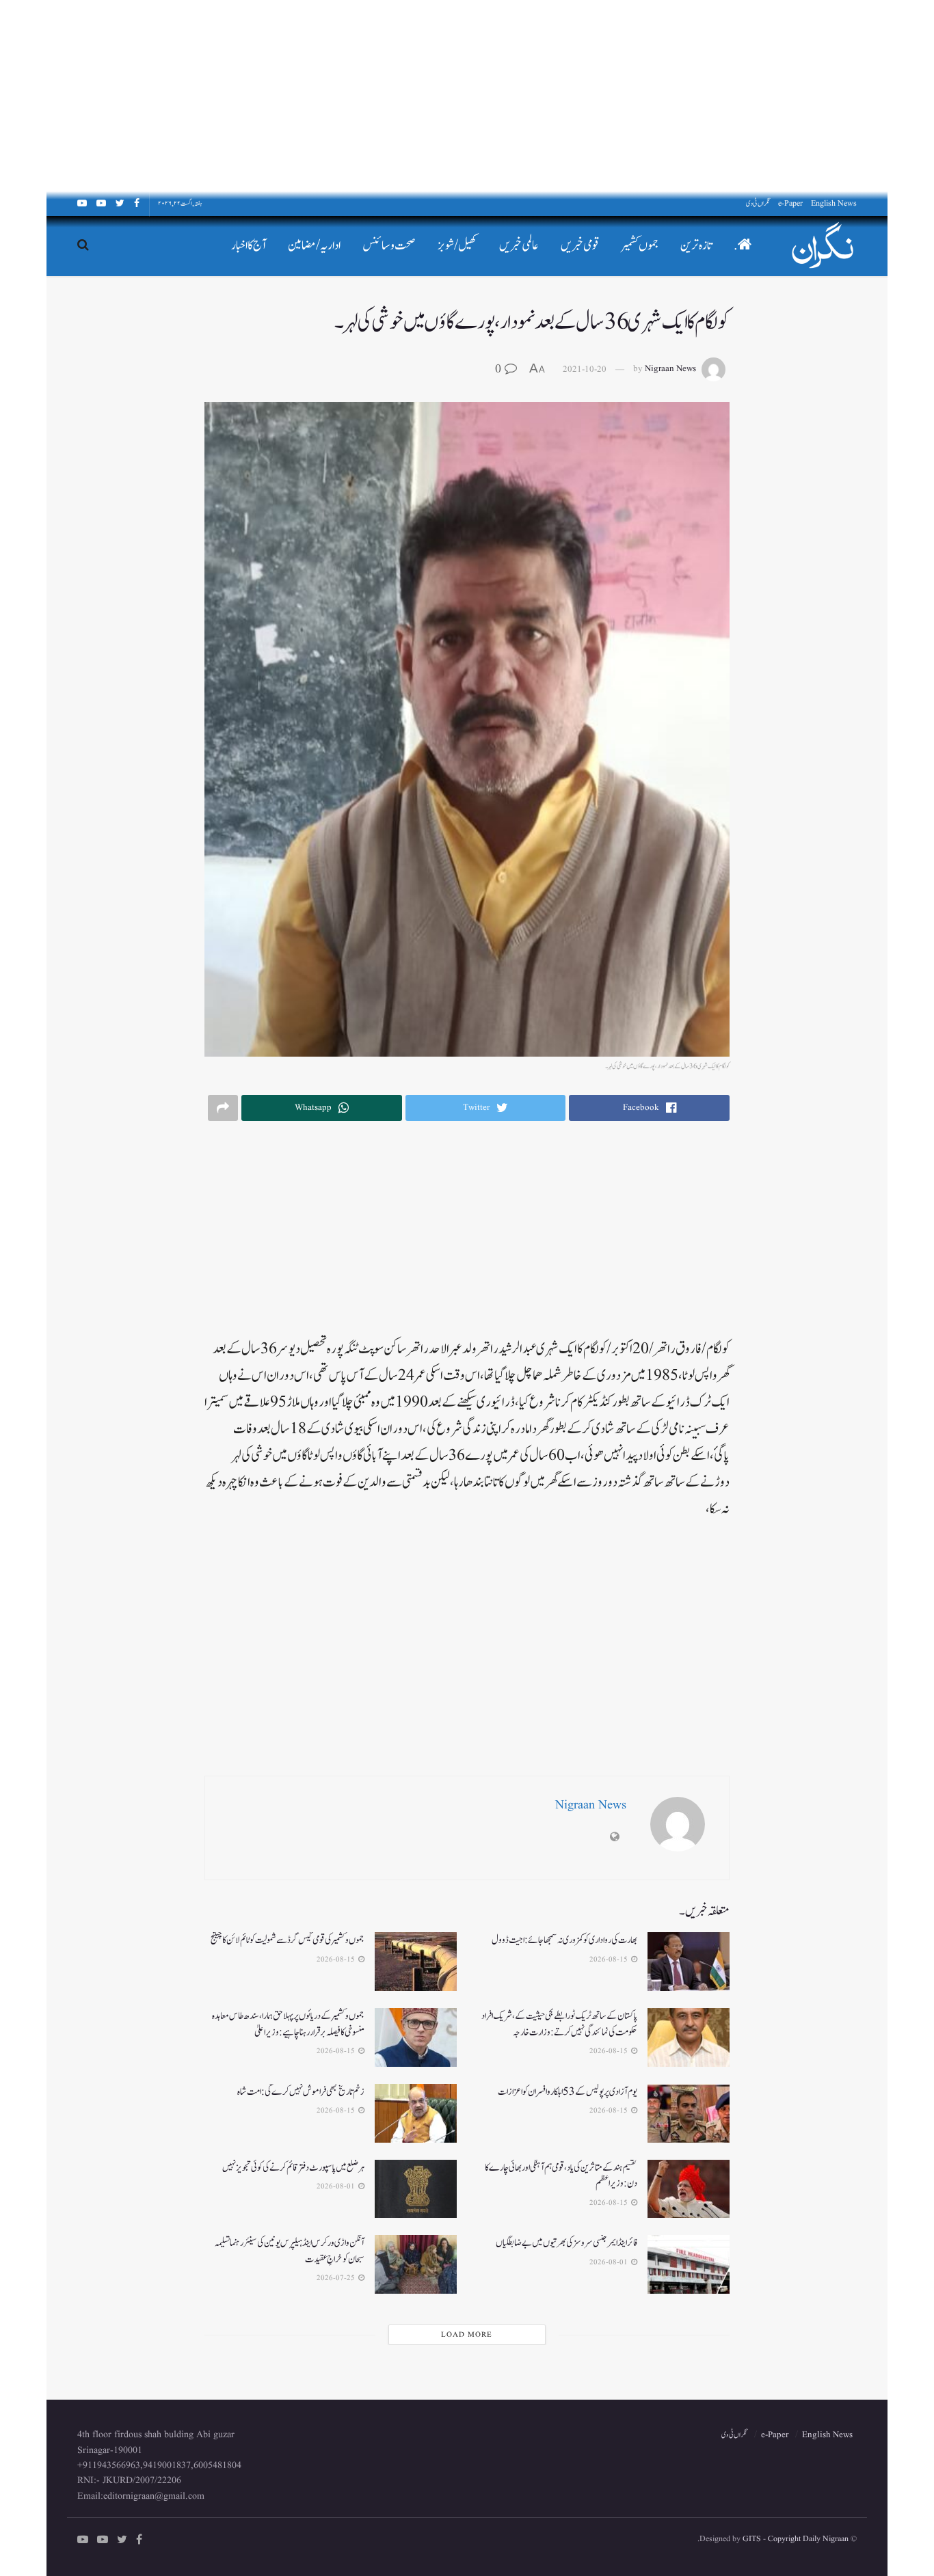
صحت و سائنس (389, 246)
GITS (752, 2539)
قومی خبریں (580, 246)
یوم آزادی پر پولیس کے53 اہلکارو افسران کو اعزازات (568, 2092)
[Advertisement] (524, 96)
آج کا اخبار (249, 246)
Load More (467, 2335)
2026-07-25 (337, 2278)
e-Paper (790, 203)
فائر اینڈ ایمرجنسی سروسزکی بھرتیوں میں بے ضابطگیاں (566, 2243)
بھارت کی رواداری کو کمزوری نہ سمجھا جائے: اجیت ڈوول (564, 1940)
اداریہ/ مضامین (314, 246)
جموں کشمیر (640, 246)
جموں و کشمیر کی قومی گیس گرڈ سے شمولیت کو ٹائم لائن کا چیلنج (288, 1940)
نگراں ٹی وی (758, 203)
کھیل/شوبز (457, 246)
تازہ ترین (696, 246)
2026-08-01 (337, 2186)
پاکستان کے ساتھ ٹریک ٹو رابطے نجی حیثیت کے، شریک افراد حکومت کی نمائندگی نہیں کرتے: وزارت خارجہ (559, 2024)
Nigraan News (670, 369)
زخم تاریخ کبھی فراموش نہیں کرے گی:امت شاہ (301, 2092)
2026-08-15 (610, 1960)
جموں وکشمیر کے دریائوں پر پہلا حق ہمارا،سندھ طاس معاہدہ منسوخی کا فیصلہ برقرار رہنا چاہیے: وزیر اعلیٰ (288, 2024)
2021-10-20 (585, 369)
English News (834, 203)
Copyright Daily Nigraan (807, 2539)
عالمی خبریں (519, 246)
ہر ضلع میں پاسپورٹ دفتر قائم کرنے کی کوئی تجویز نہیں (293, 2168)
